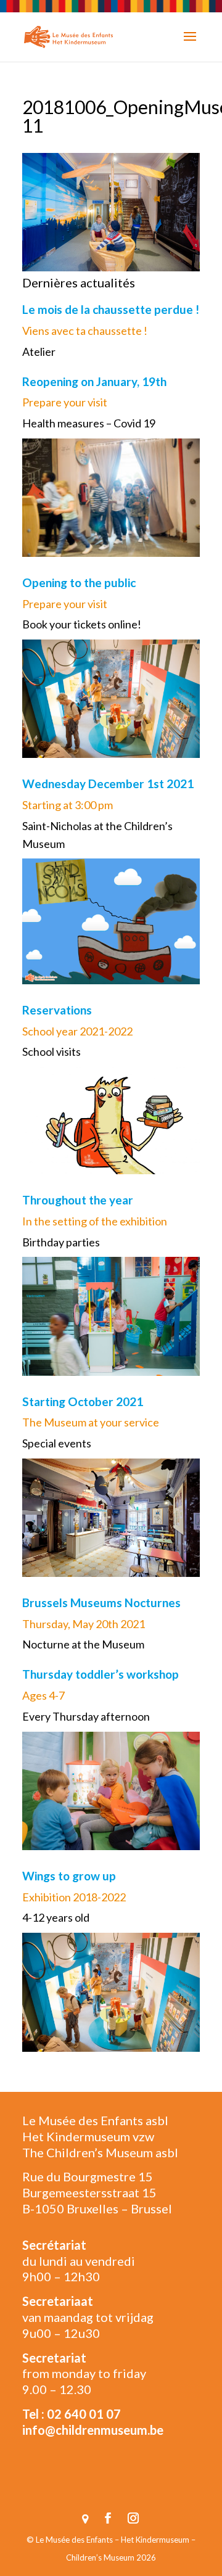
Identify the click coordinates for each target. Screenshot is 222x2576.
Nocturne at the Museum (83, 1644)
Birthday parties (61, 1242)
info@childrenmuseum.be (93, 2430)
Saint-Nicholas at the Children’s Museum (97, 835)
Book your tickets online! (82, 624)
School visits (51, 1051)
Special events (57, 1443)
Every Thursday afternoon (86, 1716)
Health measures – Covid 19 (89, 423)
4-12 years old (56, 1917)
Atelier (39, 352)
